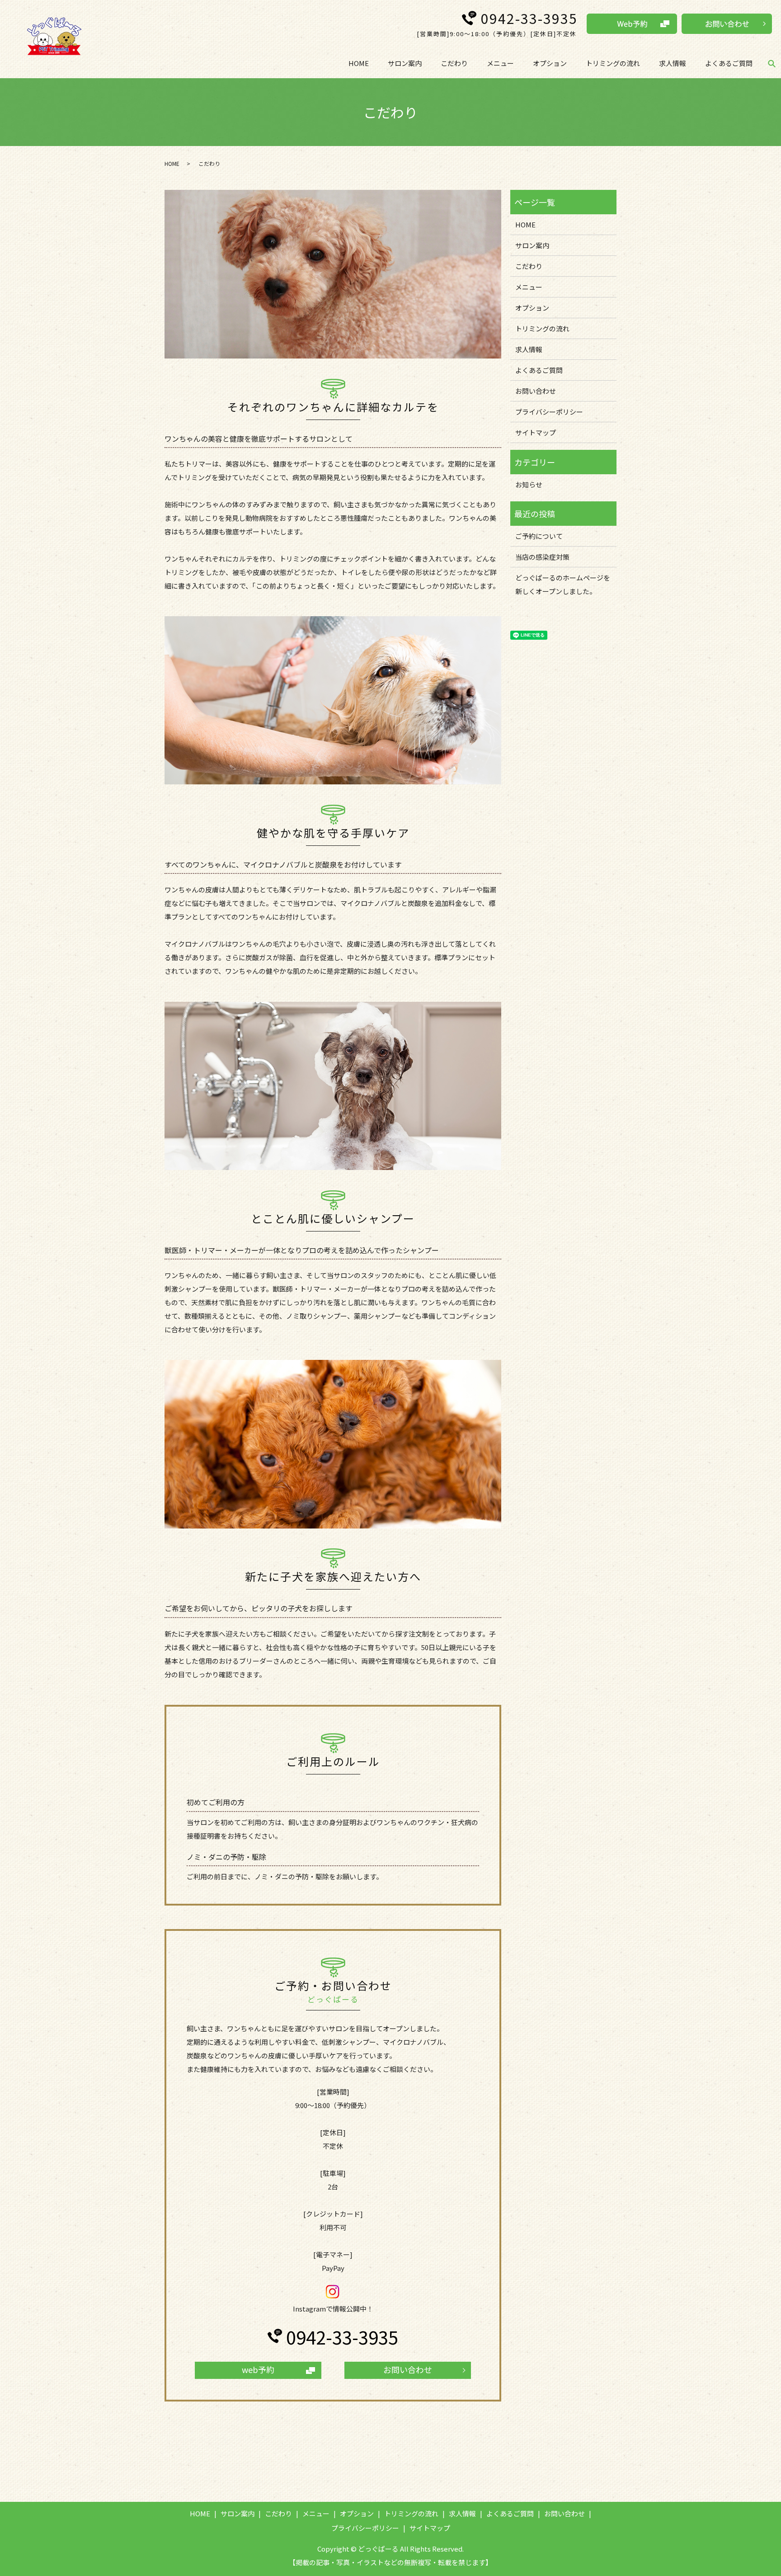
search (772, 64)
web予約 (258, 2369)
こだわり (454, 63)
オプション (550, 63)
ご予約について (539, 536)
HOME (359, 63)
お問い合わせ (408, 2369)
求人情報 (673, 63)
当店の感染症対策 (542, 557)
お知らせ (529, 484)
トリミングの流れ (613, 63)
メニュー (500, 63)
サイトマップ (536, 432)
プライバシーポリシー (549, 412)
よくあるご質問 (729, 63)
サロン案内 (405, 63)
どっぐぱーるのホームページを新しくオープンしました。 (563, 584)
